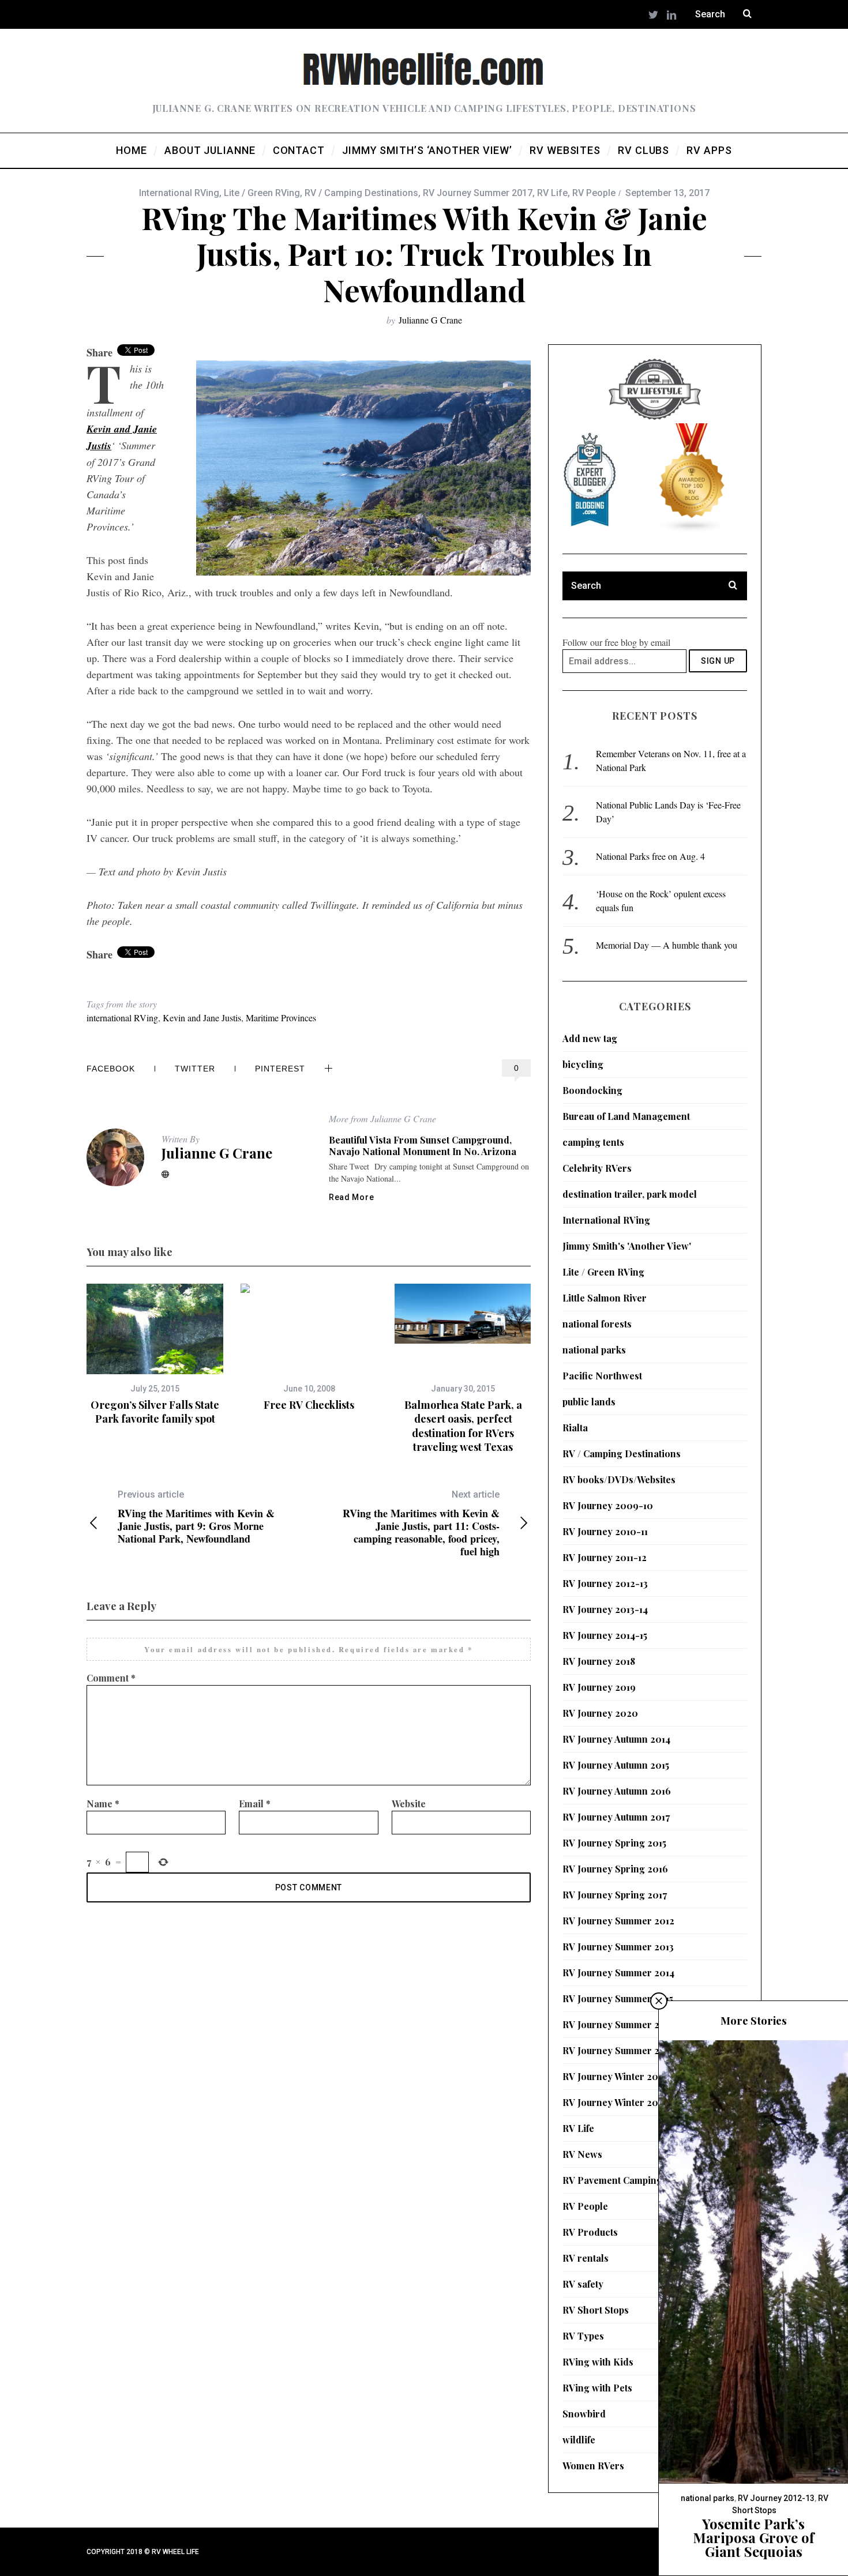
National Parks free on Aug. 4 (650, 856)
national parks (594, 1350)
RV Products (590, 2232)
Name (103, 1804)
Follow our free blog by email (616, 642)
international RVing (122, 1018)
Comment (111, 1678)
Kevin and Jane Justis (202, 1018)
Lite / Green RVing (262, 193)
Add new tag (590, 1038)
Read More (351, 1197)
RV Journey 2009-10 (608, 1505)
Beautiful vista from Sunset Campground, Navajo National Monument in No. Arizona (423, 1146)
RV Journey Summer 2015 (618, 1998)
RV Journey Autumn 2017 (616, 1817)
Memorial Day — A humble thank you (667, 945)
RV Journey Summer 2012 (618, 1921)
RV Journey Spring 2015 (614, 1843)
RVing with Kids (598, 2362)
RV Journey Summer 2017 (478, 193)
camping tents (593, 1142)
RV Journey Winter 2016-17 (621, 2102)
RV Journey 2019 (599, 1687)
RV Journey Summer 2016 (619, 2024)
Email (255, 1804)
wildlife (579, 2440)
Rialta (575, 1428)
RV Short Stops (596, 2310)
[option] (155, 1355)
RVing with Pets (597, 2388)
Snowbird (584, 2414)
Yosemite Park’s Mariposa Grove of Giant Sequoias (753, 2537)
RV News (582, 2154)
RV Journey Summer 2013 (618, 1947)
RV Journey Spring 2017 (615, 1895)
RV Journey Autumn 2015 (616, 1765)
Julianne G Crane (430, 320)
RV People (594, 193)
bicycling (583, 1064)
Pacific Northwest (602, 1376)
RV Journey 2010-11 (605, 1531)
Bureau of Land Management (626, 1116)
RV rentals (586, 2258)
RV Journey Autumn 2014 (616, 1739)
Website (409, 1804)
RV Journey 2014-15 (605, 1635)
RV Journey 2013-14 (605, 1609)
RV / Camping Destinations (361, 193)
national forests (597, 1324)
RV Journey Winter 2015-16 (621, 2076)
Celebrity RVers (597, 1168)
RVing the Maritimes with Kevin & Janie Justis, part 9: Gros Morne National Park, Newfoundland (196, 1517)
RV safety (583, 2284)
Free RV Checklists (309, 1405)
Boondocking (592, 1090)
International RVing (179, 193)
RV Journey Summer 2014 (618, 1973)
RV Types (583, 2336)
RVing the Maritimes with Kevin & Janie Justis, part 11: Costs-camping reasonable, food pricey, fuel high (421, 1523)
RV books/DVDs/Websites (619, 1479)
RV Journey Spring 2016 (615, 1869)
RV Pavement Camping (612, 2180)
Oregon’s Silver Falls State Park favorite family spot (155, 1412)
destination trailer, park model (630, 1194)
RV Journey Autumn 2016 (617, 1791)
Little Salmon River (605, 1298)
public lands (589, 1402)
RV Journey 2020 (600, 1713)
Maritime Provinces (281, 1018)
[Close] (659, 2001)
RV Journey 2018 (599, 1661)
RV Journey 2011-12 (605, 1557)
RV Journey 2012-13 (605, 1583)
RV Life (552, 193)
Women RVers (593, 2466)
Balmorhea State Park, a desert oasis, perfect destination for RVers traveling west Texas (463, 1426)
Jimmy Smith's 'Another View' (627, 1246)
